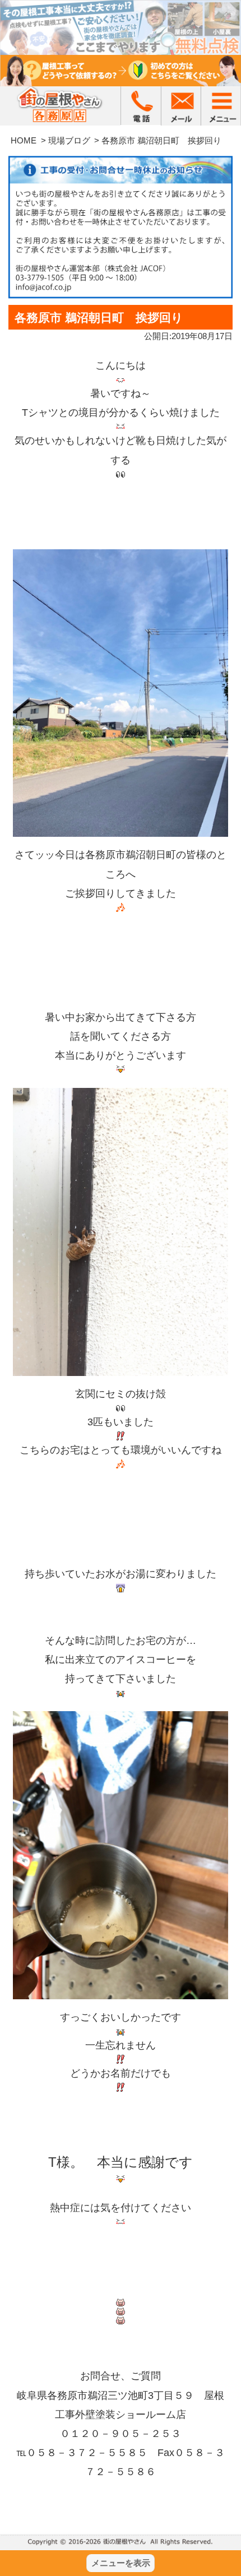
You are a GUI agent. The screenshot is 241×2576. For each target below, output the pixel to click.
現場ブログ (69, 140)
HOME (24, 140)
